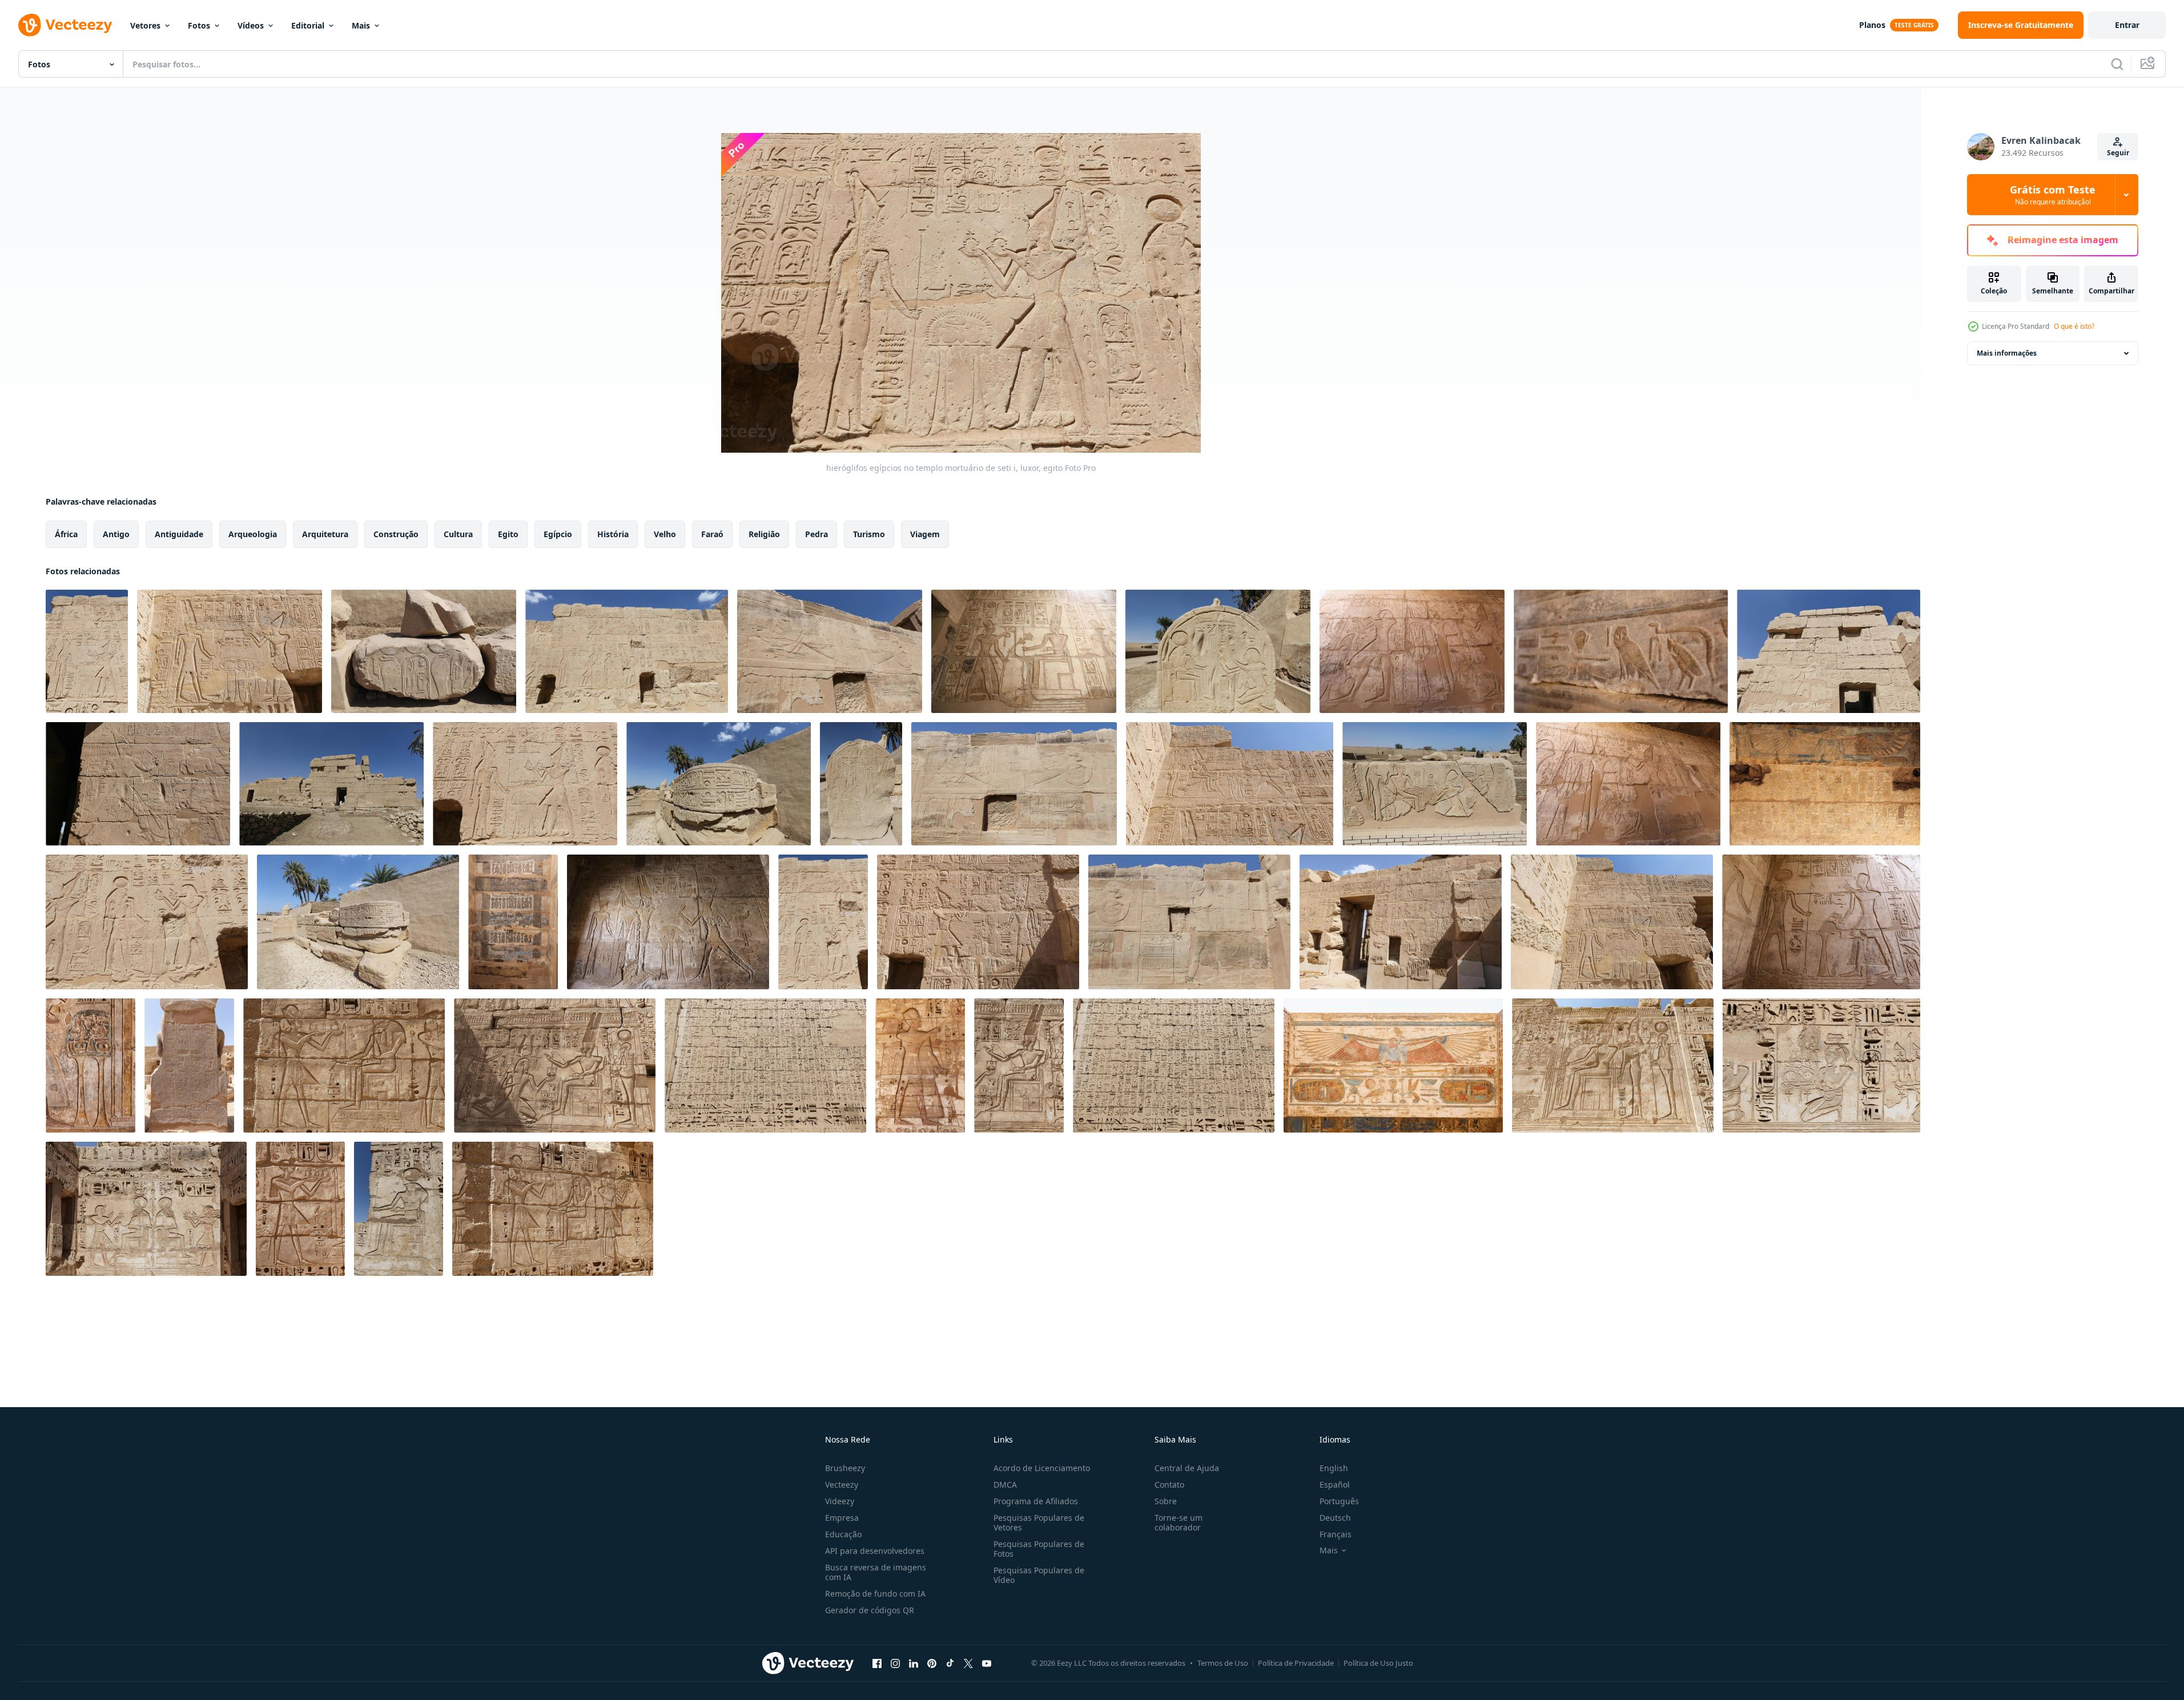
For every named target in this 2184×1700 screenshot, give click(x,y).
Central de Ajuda (1187, 1468)
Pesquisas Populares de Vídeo (1039, 1575)
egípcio (558, 534)
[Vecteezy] (65, 25)
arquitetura (325, 534)
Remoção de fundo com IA (875, 1594)
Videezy (840, 1501)
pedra (817, 534)
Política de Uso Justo (1378, 1663)
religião (764, 534)
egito (508, 534)
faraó (712, 534)
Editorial (308, 25)
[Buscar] (2117, 64)
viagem (925, 534)
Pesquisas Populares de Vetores (1039, 1522)
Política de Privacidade (1296, 1663)
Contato (1169, 1485)
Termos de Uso (1223, 1663)
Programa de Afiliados (1036, 1501)
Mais (361, 25)
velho (665, 534)
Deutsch (1335, 1518)
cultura (458, 534)
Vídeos (251, 25)
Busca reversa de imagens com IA (876, 1572)
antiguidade (179, 534)
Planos (1872, 25)
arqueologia (253, 534)
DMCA (1005, 1485)
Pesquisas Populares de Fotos (1039, 1549)
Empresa (842, 1518)
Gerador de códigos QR (870, 1610)
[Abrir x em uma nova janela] (968, 1663)
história (613, 534)
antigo (116, 534)
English (1334, 1468)
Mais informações (2007, 353)
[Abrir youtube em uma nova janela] (987, 1663)
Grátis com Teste (2053, 195)
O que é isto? (2074, 326)
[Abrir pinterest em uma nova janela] (932, 1663)
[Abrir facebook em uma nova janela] (877, 1663)
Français (1336, 1534)
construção (396, 534)
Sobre (1166, 1501)
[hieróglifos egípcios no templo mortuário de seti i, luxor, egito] (87, 651)
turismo (869, 534)
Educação (843, 1534)
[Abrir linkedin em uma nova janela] (914, 1663)
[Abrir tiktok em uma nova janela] (950, 1663)
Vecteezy (842, 1485)
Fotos (199, 25)
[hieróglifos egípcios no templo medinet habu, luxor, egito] (91, 1065)
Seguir (2118, 153)
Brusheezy (845, 1468)
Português (1339, 1501)
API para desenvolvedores (875, 1551)
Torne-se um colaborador (1179, 1522)
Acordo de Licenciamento (1042, 1468)
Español (1335, 1485)
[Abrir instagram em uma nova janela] (895, 1663)
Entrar (2127, 25)
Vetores (145, 25)
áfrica (66, 534)
